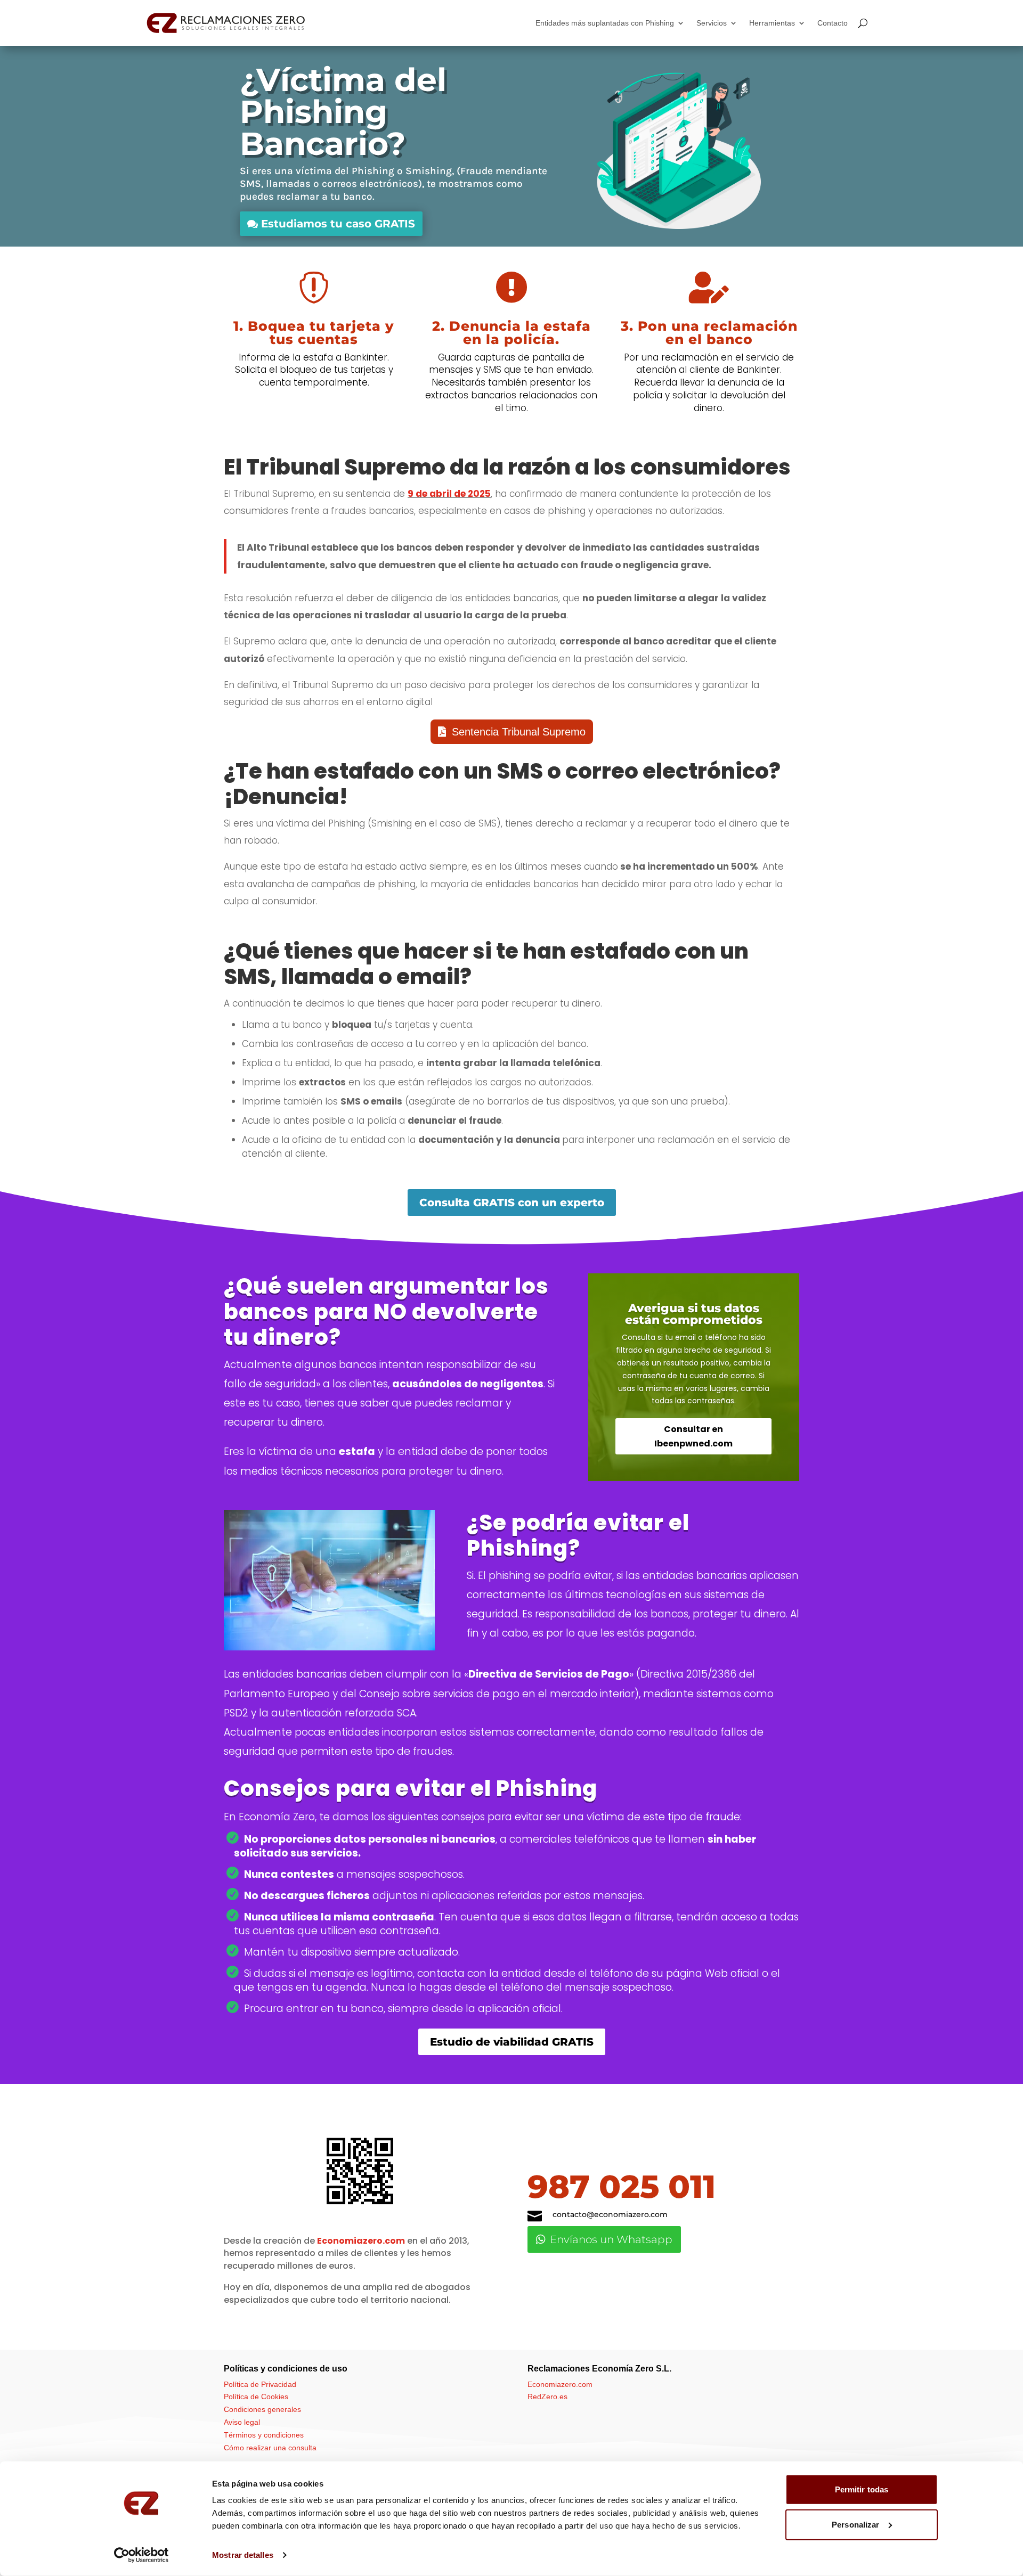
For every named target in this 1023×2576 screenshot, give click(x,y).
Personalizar (855, 2524)
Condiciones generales (262, 2409)
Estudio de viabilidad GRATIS (512, 2042)
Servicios (712, 23)
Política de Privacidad (260, 2384)
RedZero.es (547, 2397)
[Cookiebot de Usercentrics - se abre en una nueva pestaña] (141, 2555)
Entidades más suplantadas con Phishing (605, 23)
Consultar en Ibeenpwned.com (693, 1436)
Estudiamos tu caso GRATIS (338, 224)
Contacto (833, 23)
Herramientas (772, 23)
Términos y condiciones (264, 2435)
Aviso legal (242, 2422)
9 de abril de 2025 (449, 494)
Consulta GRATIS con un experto (512, 1203)
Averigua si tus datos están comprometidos (694, 1314)
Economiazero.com (361, 2241)
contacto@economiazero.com (610, 2214)
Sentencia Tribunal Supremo (519, 732)
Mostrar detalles (243, 2555)
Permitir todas (862, 2489)
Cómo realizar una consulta (270, 2448)
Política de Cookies (256, 2397)
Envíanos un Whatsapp (611, 2239)
